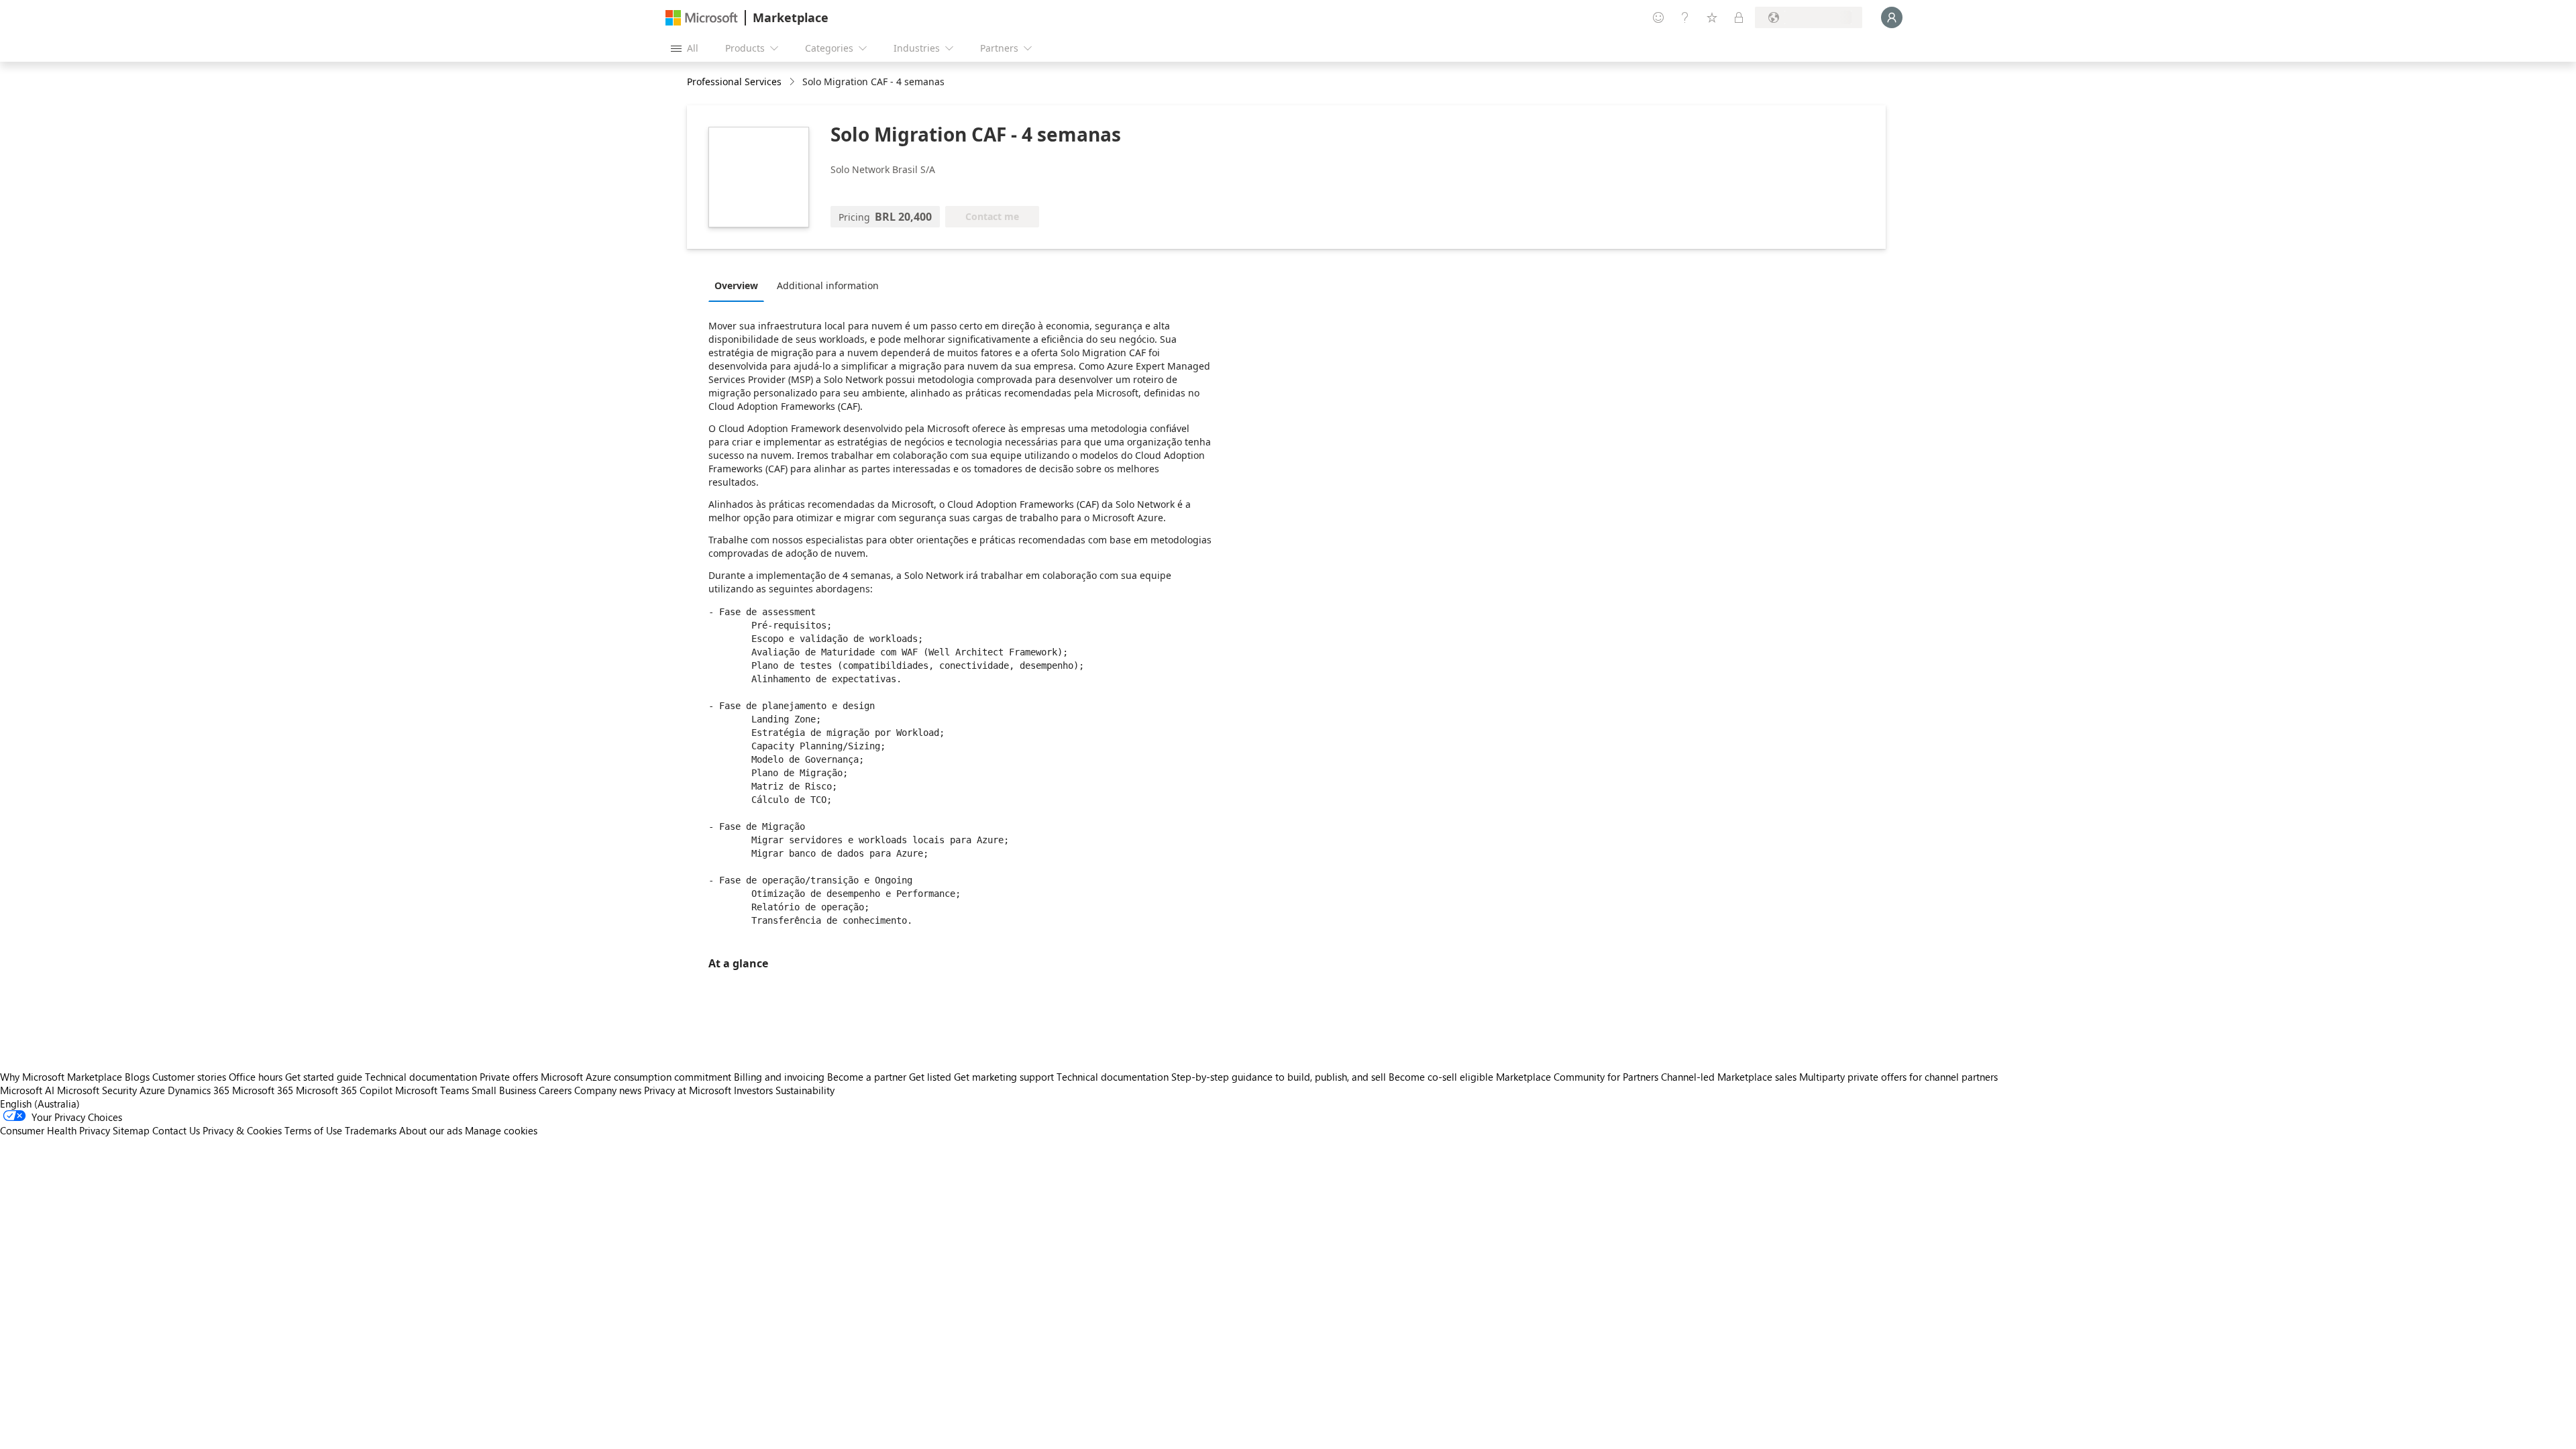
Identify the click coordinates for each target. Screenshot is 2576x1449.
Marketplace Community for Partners (1577, 1077)
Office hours (256, 1077)
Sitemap (131, 1130)
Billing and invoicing (779, 1077)
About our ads (431, 1130)
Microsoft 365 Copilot (344, 1090)
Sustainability (805, 1090)
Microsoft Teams (432, 1090)
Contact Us (176, 1130)
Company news (608, 1090)
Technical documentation (421, 1077)
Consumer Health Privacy (55, 1130)
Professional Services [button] (734, 82)
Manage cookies (501, 1130)
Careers (555, 1090)
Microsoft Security (97, 1090)
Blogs (137, 1077)
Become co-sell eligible (1441, 1077)
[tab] (740, 285)
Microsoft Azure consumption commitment (637, 1077)
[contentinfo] (793, 82)
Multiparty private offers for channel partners (1898, 1077)
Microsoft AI (27, 1090)
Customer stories (189, 1077)
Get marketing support (1004, 1077)
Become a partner (867, 1077)
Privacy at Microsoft (688, 1090)
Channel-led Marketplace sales (1729, 1077)
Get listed (930, 1077)
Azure (152, 1090)
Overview (736, 285)
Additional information (828, 285)
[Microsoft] (702, 18)
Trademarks (371, 1130)
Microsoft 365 (263, 1090)
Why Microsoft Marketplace (61, 1077)
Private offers (509, 1077)
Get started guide (324, 1077)
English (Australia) (40, 1104)
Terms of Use (313, 1130)
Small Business (504, 1090)
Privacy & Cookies (242, 1130)
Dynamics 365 (199, 1090)
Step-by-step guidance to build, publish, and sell (1279, 1077)
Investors (753, 1090)
